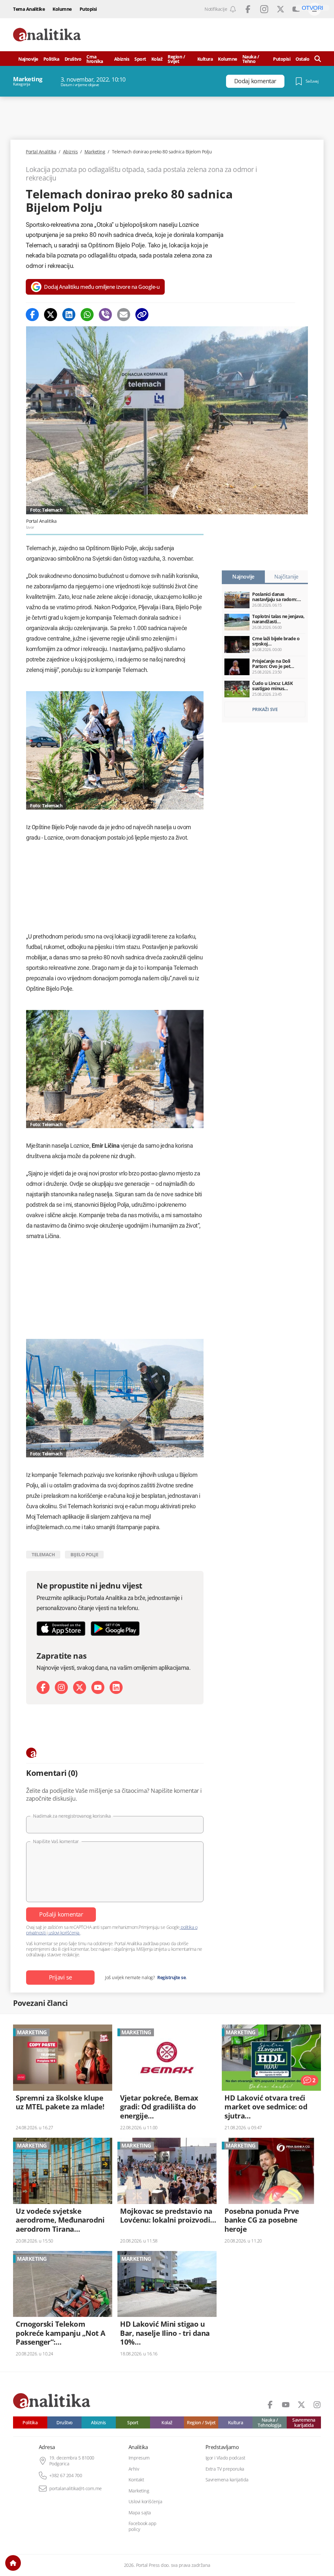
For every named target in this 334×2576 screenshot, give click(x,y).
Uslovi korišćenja (145, 2502)
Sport (140, 59)
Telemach (43, 1554)
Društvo (73, 59)
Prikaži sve (265, 709)
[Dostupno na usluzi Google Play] (115, 1629)
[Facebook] (32, 315)
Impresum (139, 2458)
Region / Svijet (176, 59)
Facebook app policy (143, 2526)
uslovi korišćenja (64, 1933)
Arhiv (134, 2469)
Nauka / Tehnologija (270, 2422)
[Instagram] (61, 1687)
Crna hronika (95, 59)
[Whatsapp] (87, 315)
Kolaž (157, 59)
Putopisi (88, 9)
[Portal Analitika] (47, 35)
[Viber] (105, 315)
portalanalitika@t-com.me (76, 2489)
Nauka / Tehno (251, 59)
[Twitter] (51, 315)
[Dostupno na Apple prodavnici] (61, 1629)
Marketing (95, 152)
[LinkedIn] (116, 1687)
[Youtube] (98, 1687)
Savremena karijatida (304, 2422)
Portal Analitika (41, 152)
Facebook (248, 9)
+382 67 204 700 (66, 2475)
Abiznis (122, 59)
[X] (80, 1687)
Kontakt (136, 2480)
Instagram (264, 9)
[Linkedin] (69, 315)
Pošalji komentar (61, 1914)
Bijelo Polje (84, 1554)
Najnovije (28, 59)
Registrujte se (171, 1978)
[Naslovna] (13, 2563)
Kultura (205, 59)
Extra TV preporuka (225, 2469)
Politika (51, 59)
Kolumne (62, 9)
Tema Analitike (29, 9)
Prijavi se (61, 1977)
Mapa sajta (140, 2513)
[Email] (124, 315)
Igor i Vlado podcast (225, 2458)
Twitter (281, 9)
